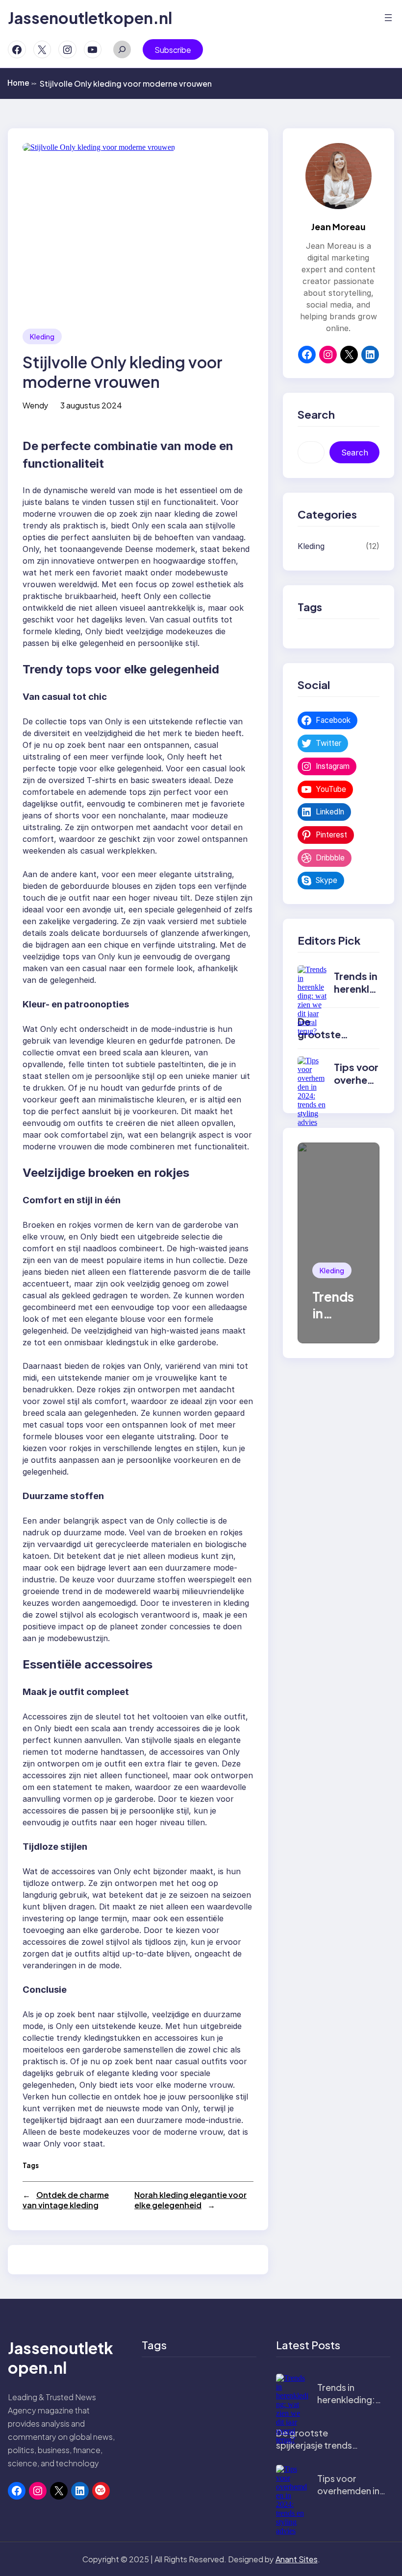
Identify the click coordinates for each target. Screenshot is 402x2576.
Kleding (42, 336)
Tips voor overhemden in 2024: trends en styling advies (351, 2497)
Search (355, 453)
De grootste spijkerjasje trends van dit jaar (314, 2445)
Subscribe (173, 50)
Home (22, 83)
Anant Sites (297, 2559)
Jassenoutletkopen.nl (90, 18)
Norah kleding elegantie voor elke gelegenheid (190, 2200)
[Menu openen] (388, 18)
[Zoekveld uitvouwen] (122, 49)
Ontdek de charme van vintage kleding (66, 2200)
